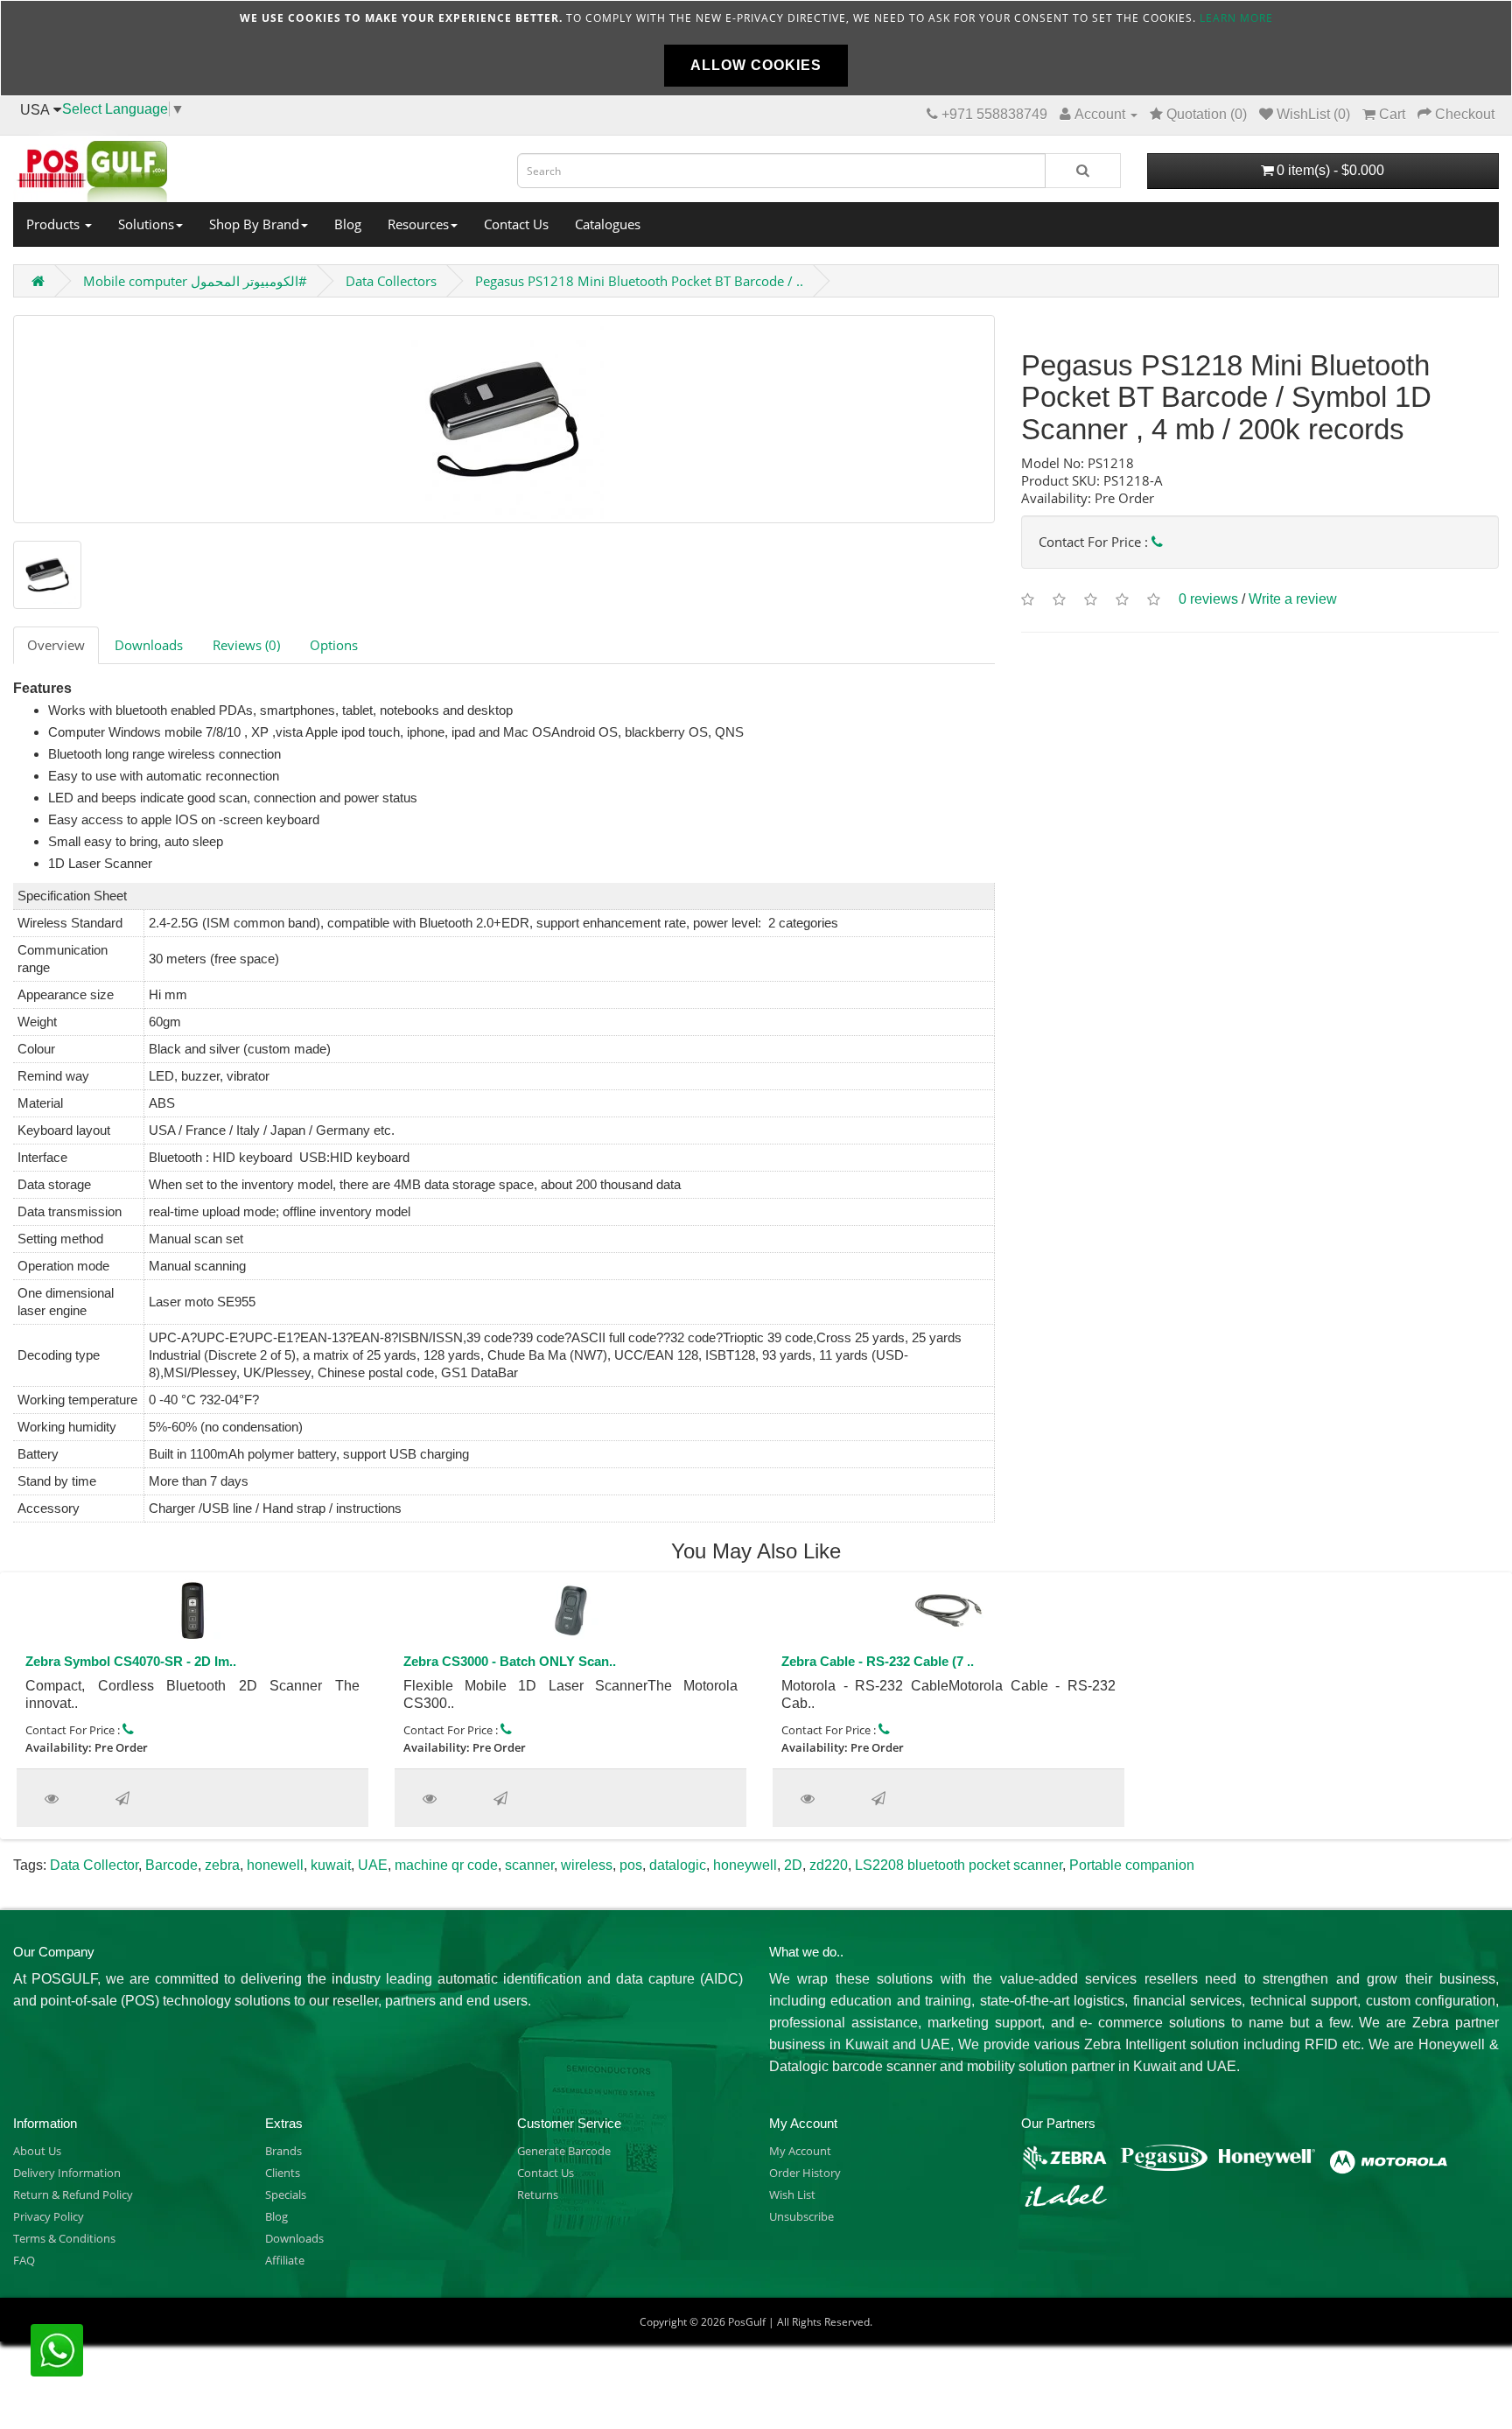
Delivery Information (67, 2173)
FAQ (24, 2260)
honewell (275, 1865)
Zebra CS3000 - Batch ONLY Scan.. (510, 1661)
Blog (348, 224)
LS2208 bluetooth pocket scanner (959, 1865)
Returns (538, 2194)
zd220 (829, 1865)
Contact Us (516, 224)
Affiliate (285, 2260)
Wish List (792, 2194)
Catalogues (608, 224)
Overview (56, 645)
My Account (800, 2151)
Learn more (1236, 18)
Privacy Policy (49, 2216)
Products (55, 224)
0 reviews (1208, 599)
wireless (587, 1865)
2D (793, 1865)
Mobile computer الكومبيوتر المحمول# (195, 281)
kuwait (331, 1865)
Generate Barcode (564, 2151)
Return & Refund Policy (73, 2194)
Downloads (149, 645)
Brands (283, 2151)
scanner (529, 1865)
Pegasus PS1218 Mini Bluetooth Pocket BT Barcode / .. (639, 281)
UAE (373, 1865)
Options (334, 645)
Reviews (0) (246, 645)
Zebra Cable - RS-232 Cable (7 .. (878, 1661)
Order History (805, 2173)
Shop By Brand (254, 224)
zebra (222, 1865)
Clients (283, 2173)
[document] (756, 48)
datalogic (678, 1865)
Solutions (146, 224)
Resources (418, 224)
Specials (286, 2194)
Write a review (1293, 599)
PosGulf (747, 2322)
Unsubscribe (801, 2216)
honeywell (745, 1865)
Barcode (171, 1865)
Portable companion (1132, 1865)
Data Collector (94, 1865)
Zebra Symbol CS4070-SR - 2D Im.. (131, 1661)
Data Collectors (391, 281)
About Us (37, 2151)
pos (631, 1865)
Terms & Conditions (64, 2238)
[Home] (252, 166)
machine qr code (446, 1865)
